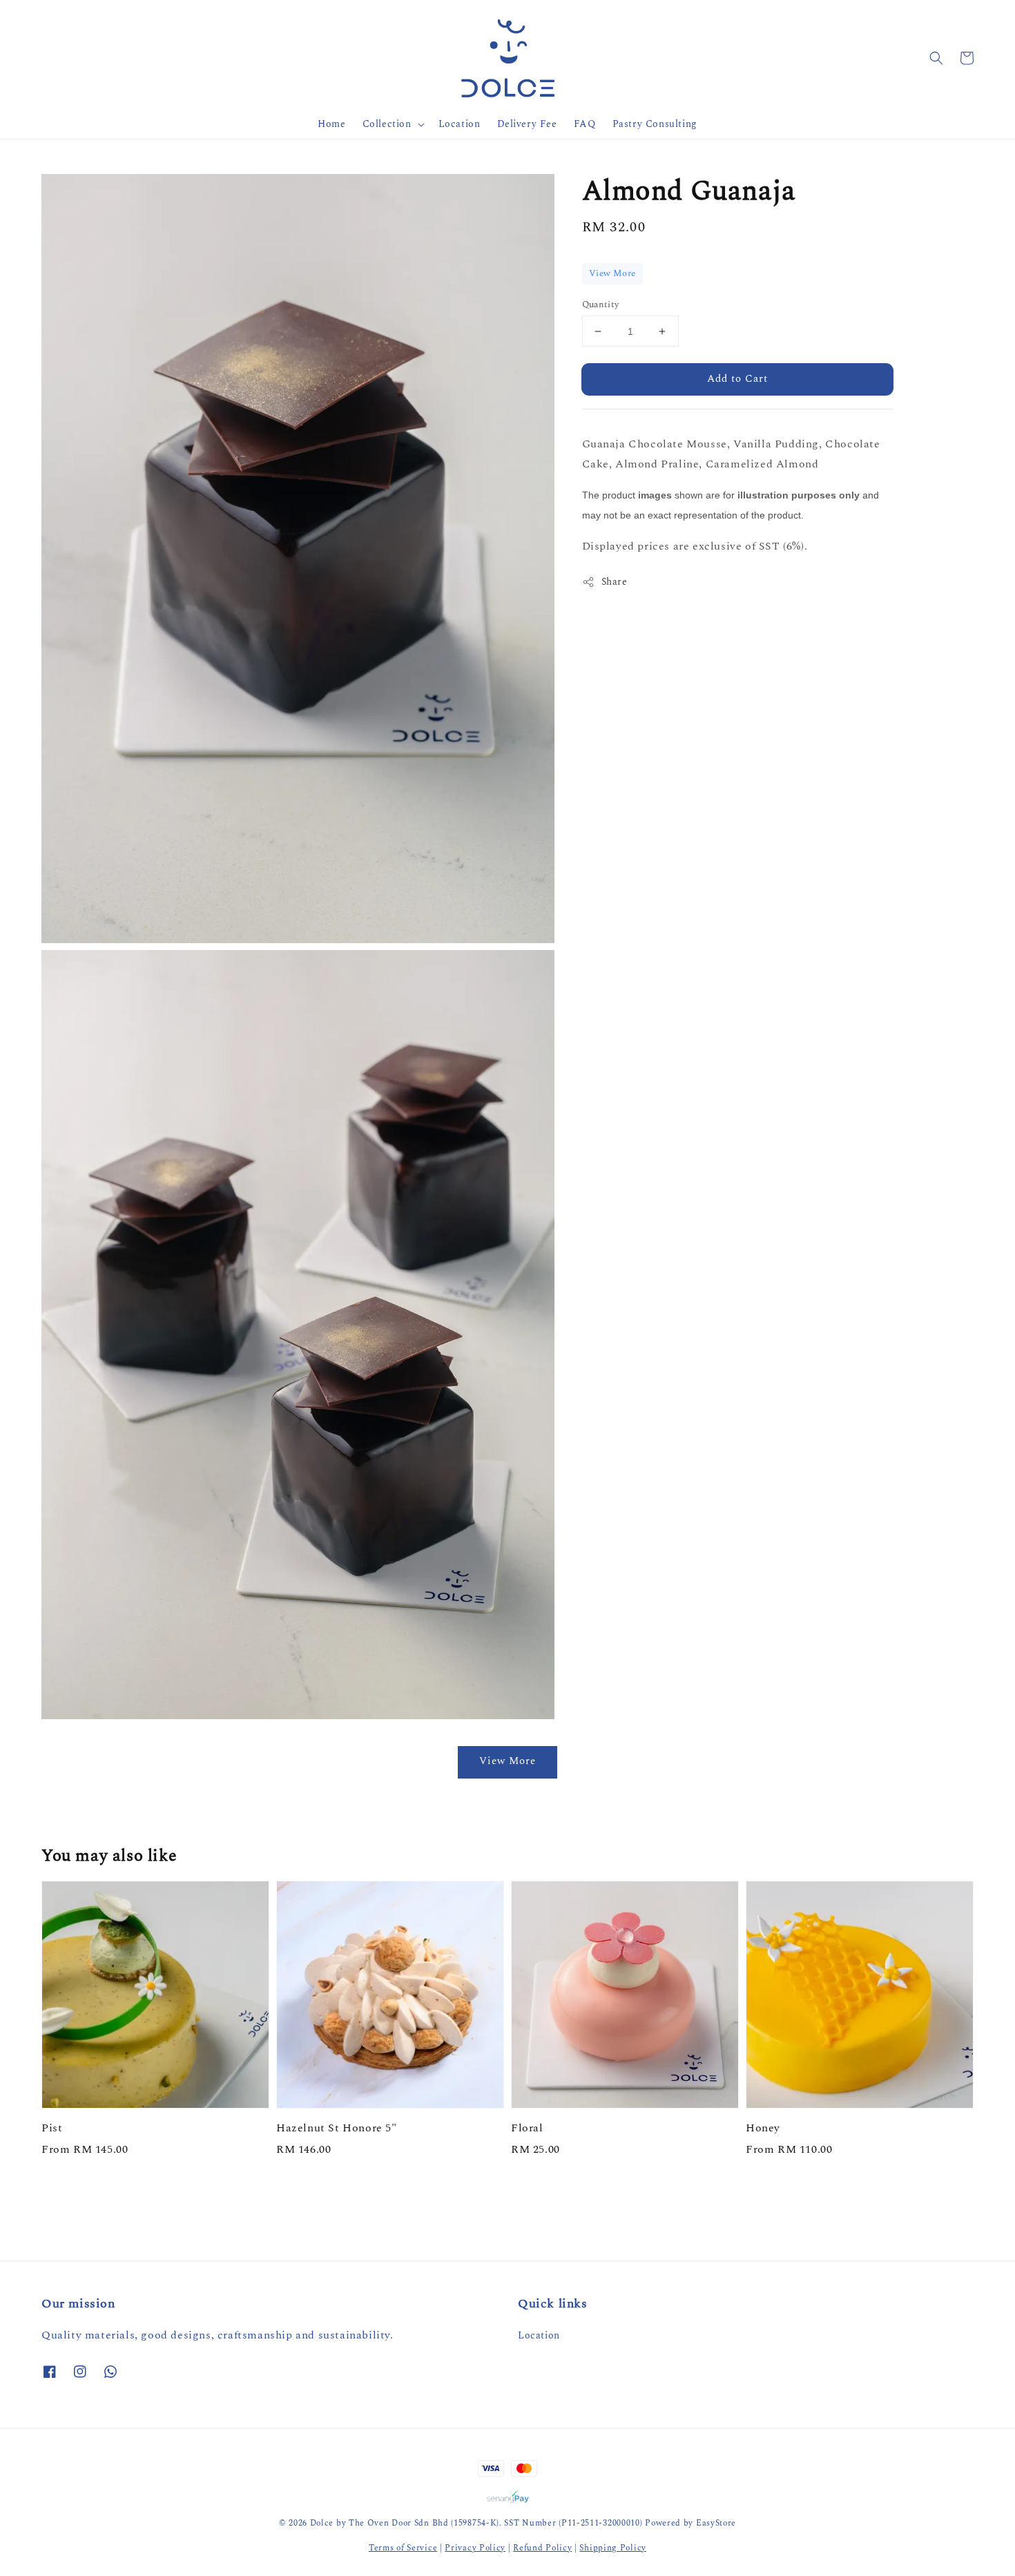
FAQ (585, 124)
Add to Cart (737, 379)
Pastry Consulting (655, 124)
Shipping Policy (613, 2548)
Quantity (601, 305)
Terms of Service (403, 2548)
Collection (387, 124)
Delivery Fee (527, 124)
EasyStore (716, 2523)
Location (460, 124)
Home (331, 124)
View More (612, 273)
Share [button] (615, 582)
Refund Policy (542, 2548)
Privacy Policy (475, 2548)
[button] (936, 58)
